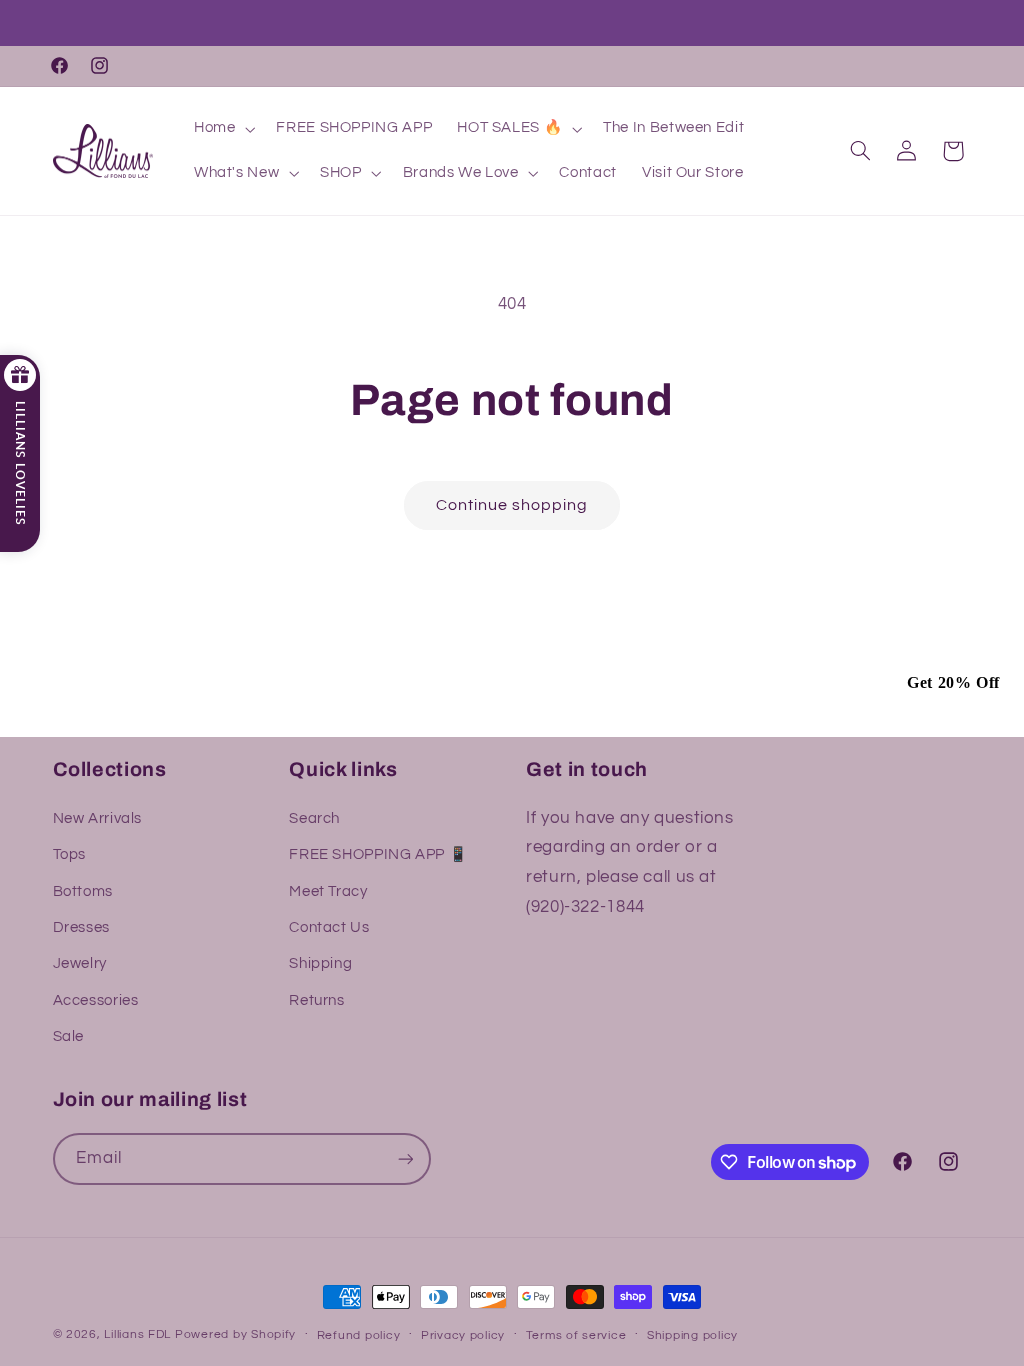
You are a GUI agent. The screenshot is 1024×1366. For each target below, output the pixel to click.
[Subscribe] (405, 1158)
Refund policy (359, 1335)
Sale (69, 1036)
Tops (70, 854)
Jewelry (80, 963)
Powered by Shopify (235, 1334)
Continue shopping (512, 505)
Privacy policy (463, 1335)
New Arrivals (98, 818)
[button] (222, 129)
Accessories (96, 1000)
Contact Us (329, 927)
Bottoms (83, 891)
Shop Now (407, 24)
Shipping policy (692, 1335)
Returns (316, 1000)
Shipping (320, 963)
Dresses (81, 927)
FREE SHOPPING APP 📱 (378, 854)
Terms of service (576, 1335)
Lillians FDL (137, 1334)
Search (314, 818)
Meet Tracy (328, 891)
